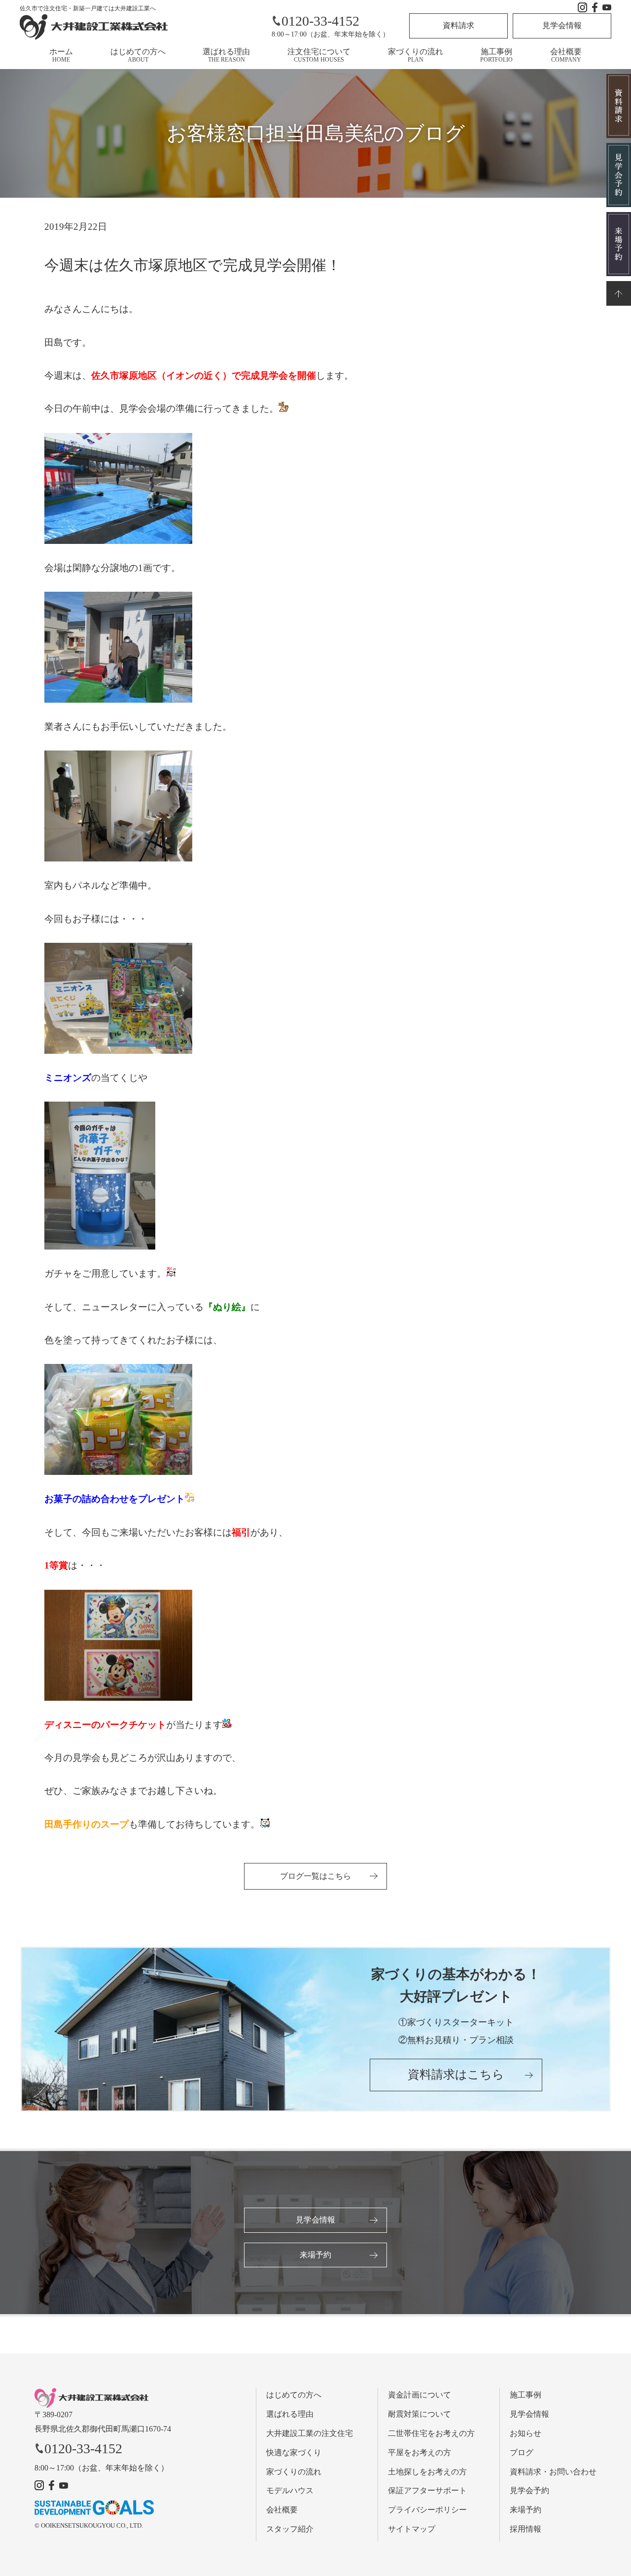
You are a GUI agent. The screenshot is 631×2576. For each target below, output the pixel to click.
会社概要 (566, 55)
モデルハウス (290, 2490)
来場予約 (315, 2255)
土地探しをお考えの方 (427, 2472)
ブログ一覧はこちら (315, 1876)
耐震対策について (420, 2414)
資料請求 (458, 25)
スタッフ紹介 (290, 2529)
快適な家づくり (294, 2452)
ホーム (61, 55)
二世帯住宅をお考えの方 (431, 2433)
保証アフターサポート (427, 2490)
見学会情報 (562, 25)
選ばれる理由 (226, 55)
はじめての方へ (138, 55)
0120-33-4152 (320, 21)
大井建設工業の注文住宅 (310, 2433)
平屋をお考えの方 (420, 2452)
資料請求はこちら (456, 2075)
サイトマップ (412, 2529)
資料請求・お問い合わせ (553, 2472)
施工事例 (496, 55)
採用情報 (526, 2529)
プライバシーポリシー (427, 2510)
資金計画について (420, 2395)
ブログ (522, 2452)
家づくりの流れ (416, 55)
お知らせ (526, 2433)
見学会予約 (529, 2490)
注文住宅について (319, 55)
